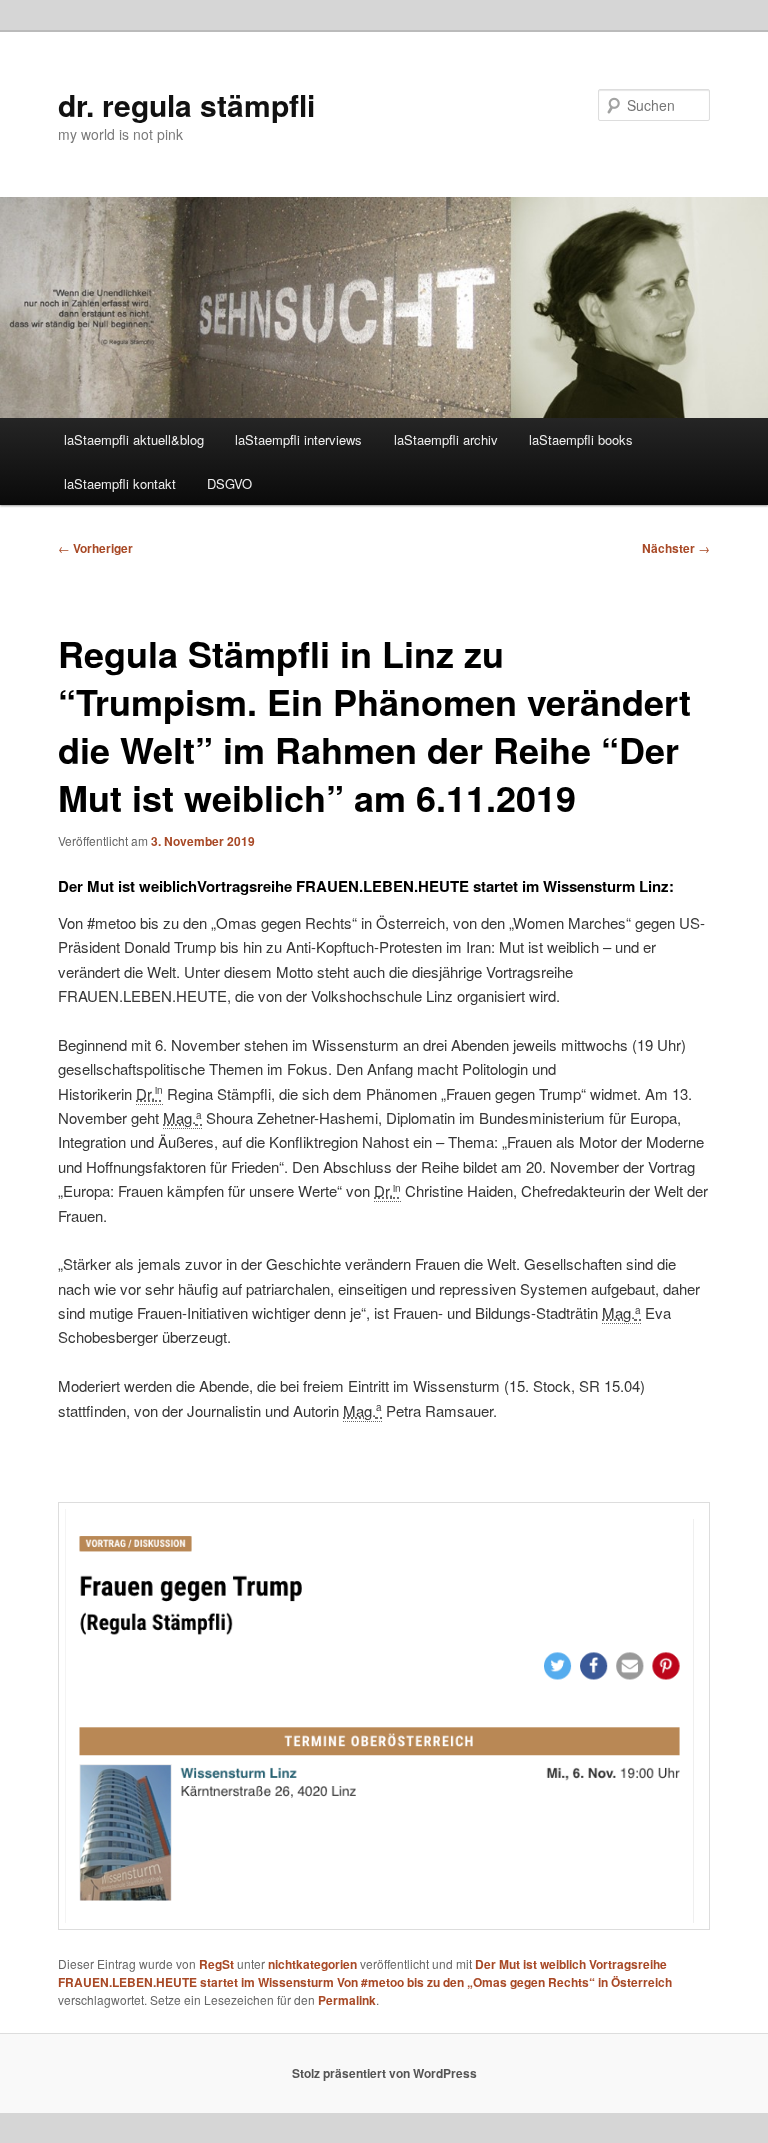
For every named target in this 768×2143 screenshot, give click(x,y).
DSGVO (229, 483)
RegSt (216, 1964)
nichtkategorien (312, 1964)
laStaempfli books (581, 439)
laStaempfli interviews (298, 439)
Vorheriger (95, 548)
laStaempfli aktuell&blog (134, 439)
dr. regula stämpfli (186, 104)
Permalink (347, 2000)
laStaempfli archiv (446, 439)
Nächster (676, 548)
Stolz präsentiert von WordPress (384, 2073)
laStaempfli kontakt (120, 483)
